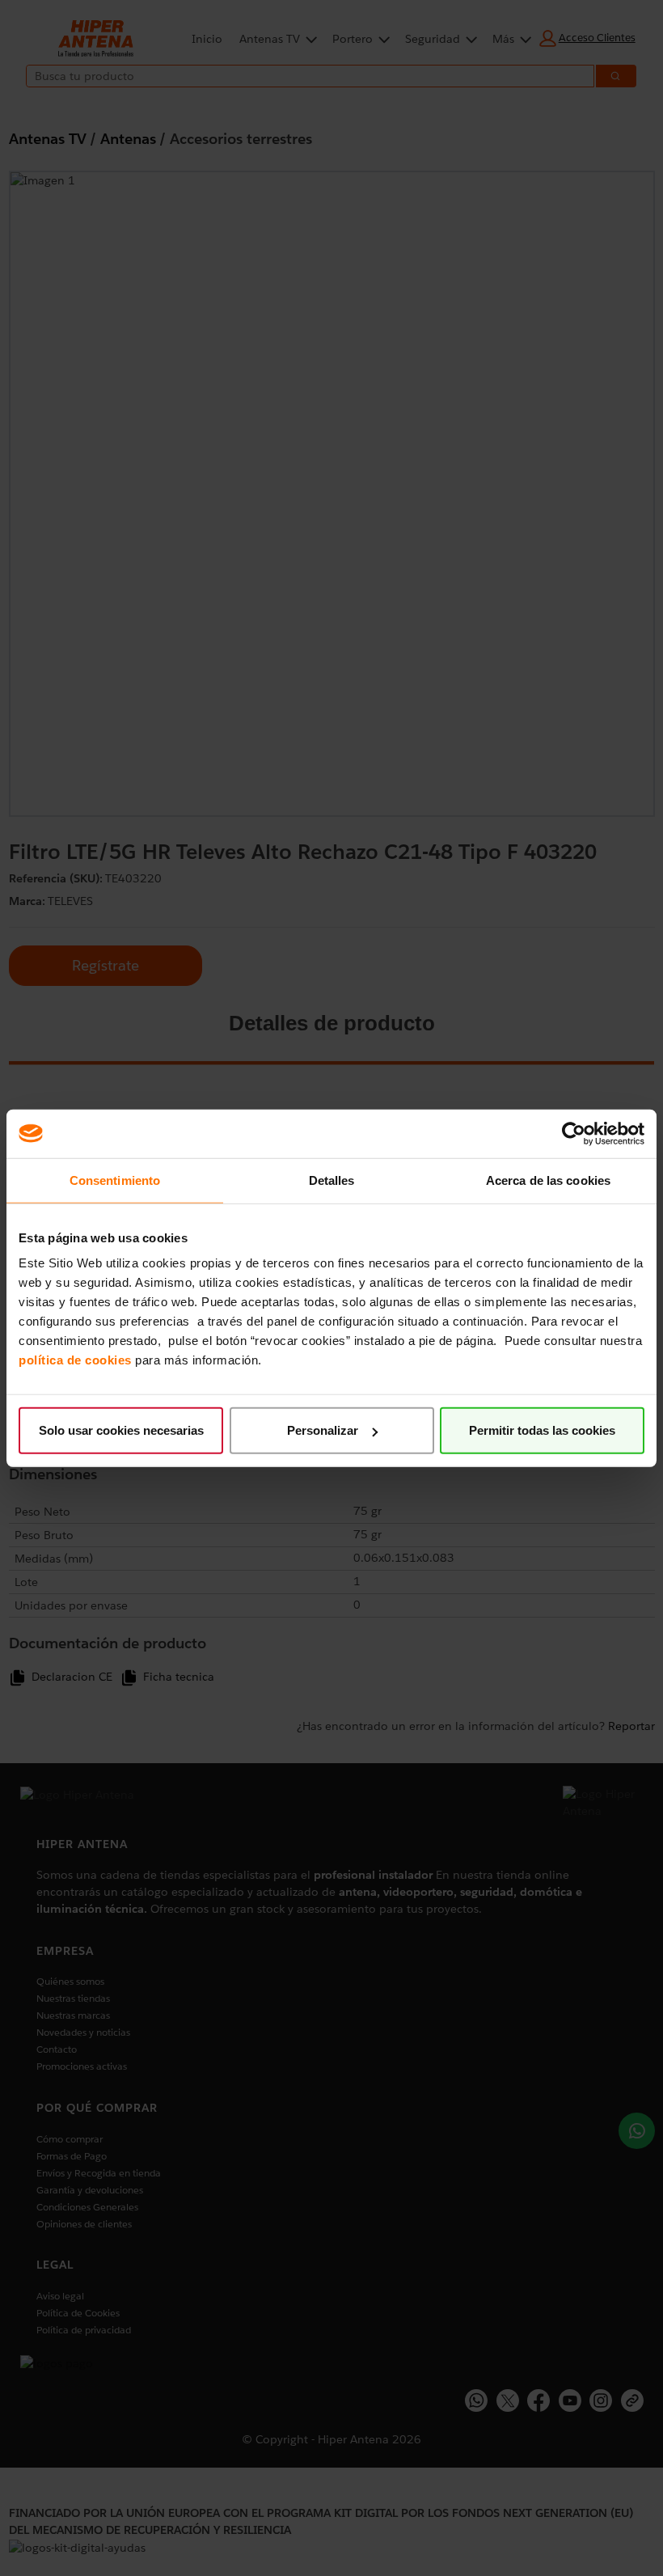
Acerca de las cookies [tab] (548, 1180)
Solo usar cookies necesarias (121, 1430)
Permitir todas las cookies (542, 1430)
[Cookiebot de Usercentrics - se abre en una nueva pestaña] (574, 1133)
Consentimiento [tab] (115, 1180)
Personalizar (323, 1430)
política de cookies (75, 1360)
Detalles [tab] (332, 1180)
